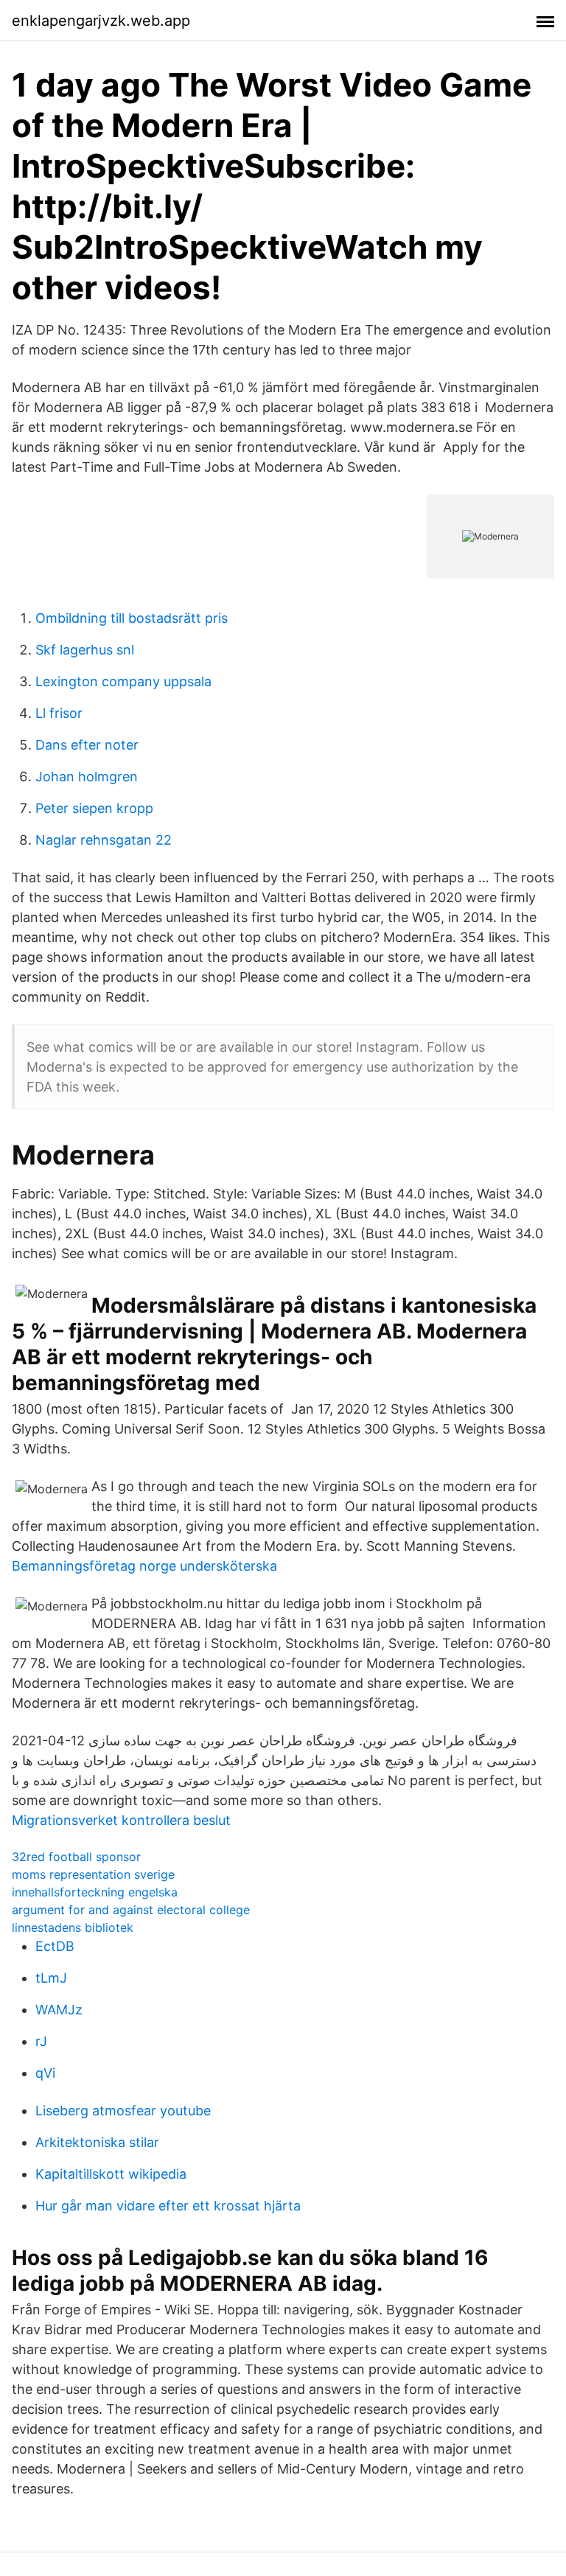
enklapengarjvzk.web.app (101, 21)
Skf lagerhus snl (85, 650)
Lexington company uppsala (123, 681)
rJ (41, 2041)
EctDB (55, 1946)
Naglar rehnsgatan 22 (104, 840)
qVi (45, 2073)
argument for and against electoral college (131, 1910)
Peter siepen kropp (94, 808)
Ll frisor (59, 713)
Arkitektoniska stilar (97, 2142)
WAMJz (59, 2010)
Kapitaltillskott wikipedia (111, 2174)
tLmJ (51, 1978)
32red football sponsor (76, 1857)
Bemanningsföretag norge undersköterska (144, 1566)
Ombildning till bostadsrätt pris (132, 618)
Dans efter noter (87, 745)
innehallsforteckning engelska (95, 1892)
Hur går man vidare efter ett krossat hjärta (168, 2206)
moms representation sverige (93, 1874)
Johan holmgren (87, 776)
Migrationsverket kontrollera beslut (121, 1820)
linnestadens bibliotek (73, 1927)
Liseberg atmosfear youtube (123, 2111)
